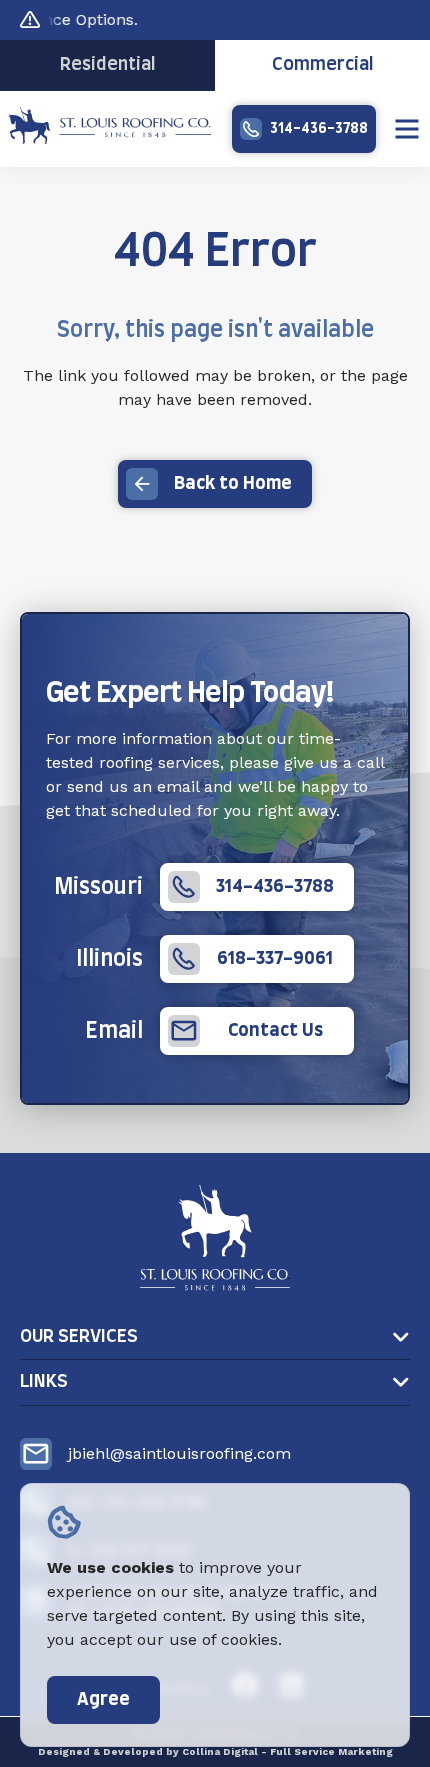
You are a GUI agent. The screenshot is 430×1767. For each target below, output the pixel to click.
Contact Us (275, 1031)
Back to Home (233, 484)
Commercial (323, 65)
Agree (103, 1700)
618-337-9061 (275, 959)
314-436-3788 (319, 129)
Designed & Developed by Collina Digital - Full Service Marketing (215, 1751)
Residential (108, 65)
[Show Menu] (407, 129)
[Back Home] (109, 138)
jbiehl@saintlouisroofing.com (179, 1453)
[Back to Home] (215, 1238)
